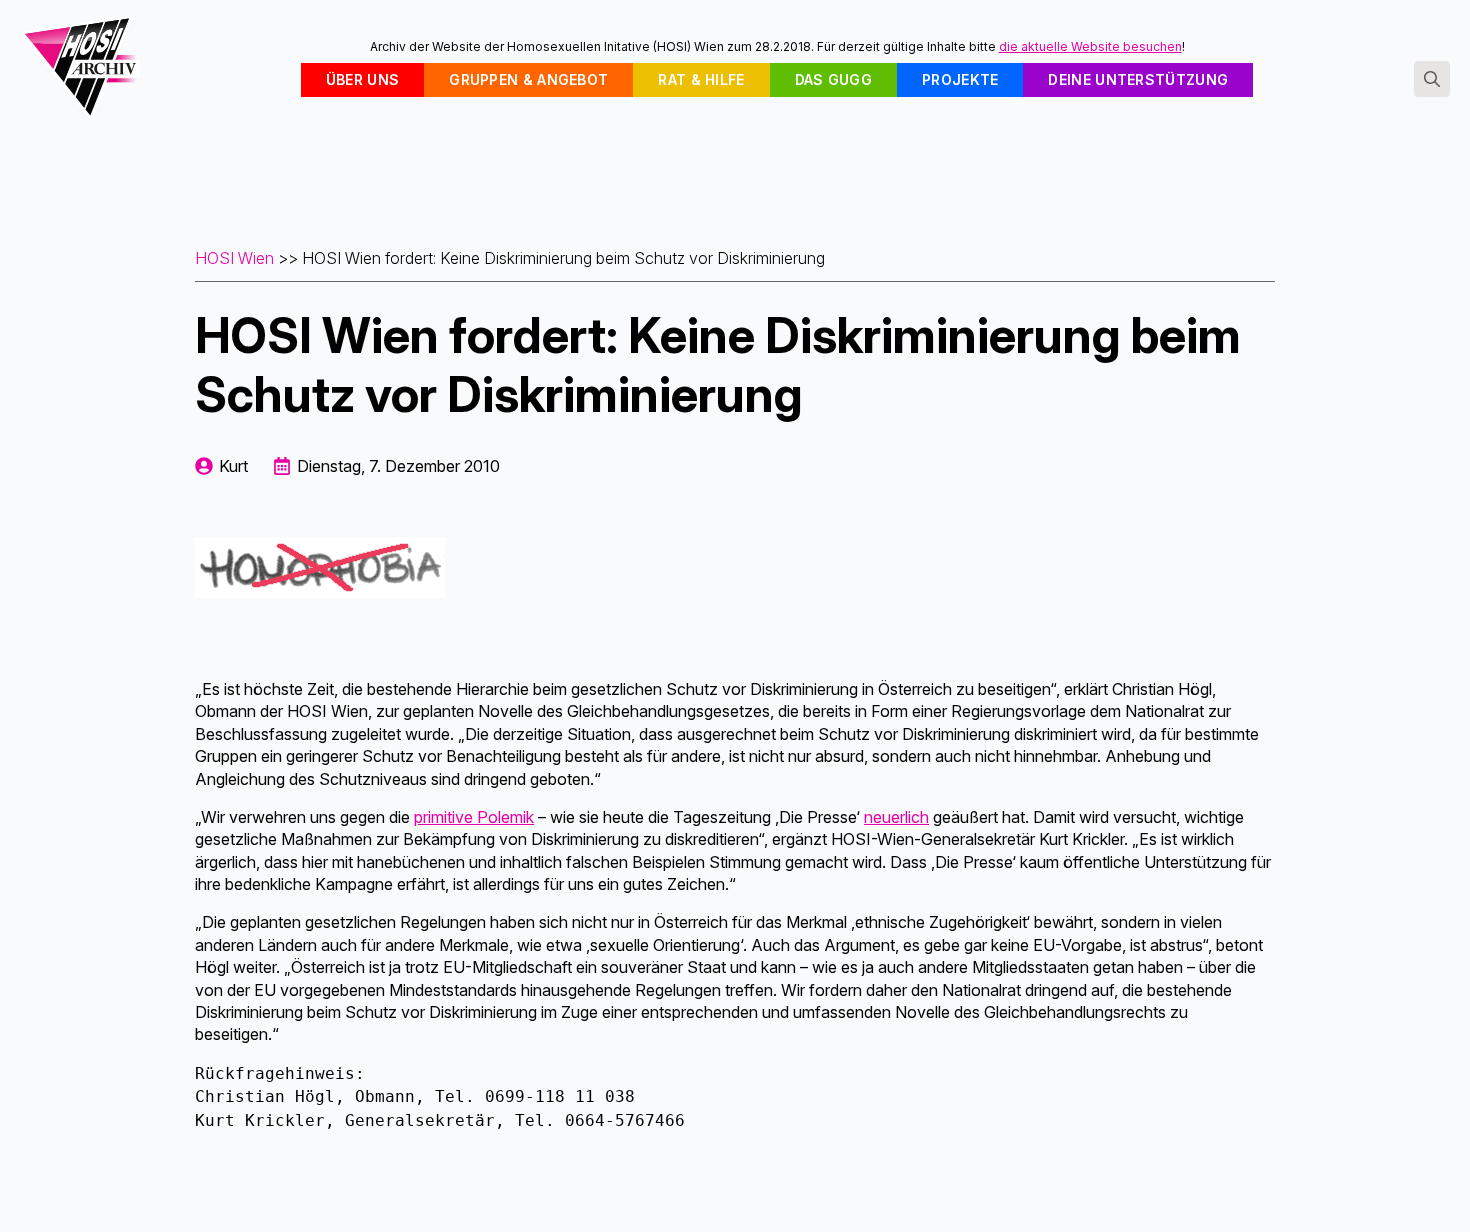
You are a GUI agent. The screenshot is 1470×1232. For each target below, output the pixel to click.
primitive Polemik (474, 817)
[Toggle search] (1432, 79)
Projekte (960, 79)
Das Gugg (833, 79)
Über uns (362, 79)
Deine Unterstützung (1138, 79)
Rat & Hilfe (701, 79)
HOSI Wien (234, 258)
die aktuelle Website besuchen (1090, 46)
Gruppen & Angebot (528, 79)
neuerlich (896, 817)
